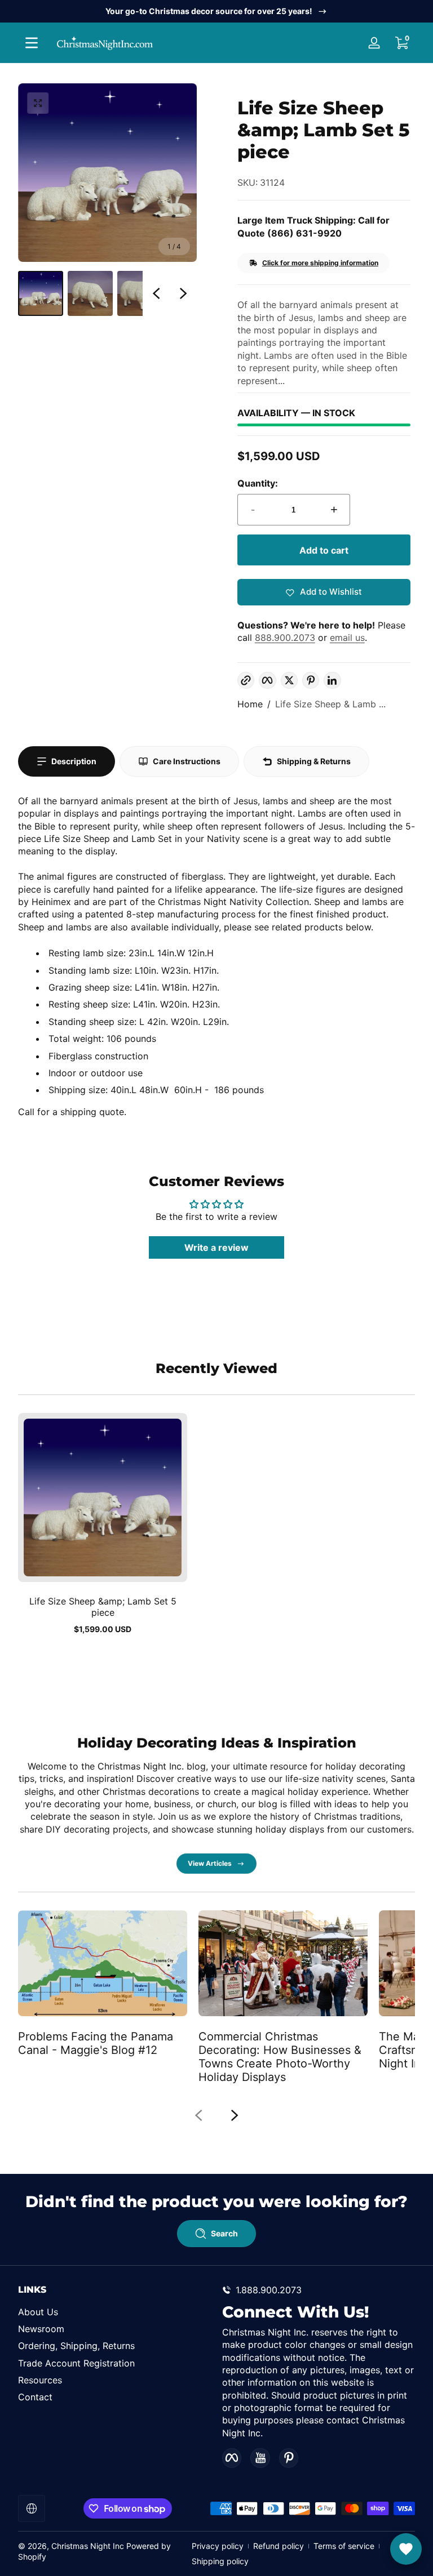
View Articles (210, 1863)
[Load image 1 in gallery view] (41, 293)
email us (347, 638)
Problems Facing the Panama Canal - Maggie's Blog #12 (96, 2043)
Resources (40, 2380)
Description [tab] (74, 761)
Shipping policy (220, 2561)
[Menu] (32, 43)
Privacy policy (218, 2546)
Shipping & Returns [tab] (314, 761)
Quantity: (258, 483)
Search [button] (224, 2233)
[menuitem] (114, 2312)
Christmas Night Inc (88, 2546)
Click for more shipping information (320, 263)
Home (250, 704)
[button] (401, 43)
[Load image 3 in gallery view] (140, 293)
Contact (35, 2397)
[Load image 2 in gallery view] (90, 293)
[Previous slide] (156, 293)
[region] (216, 11)
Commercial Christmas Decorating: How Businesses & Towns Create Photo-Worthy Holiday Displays (280, 2057)
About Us (38, 2312)
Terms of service (344, 2546)
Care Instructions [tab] (187, 761)
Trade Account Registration (76, 2363)
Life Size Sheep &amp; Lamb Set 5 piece (103, 1607)
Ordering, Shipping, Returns (76, 2346)
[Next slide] (183, 293)
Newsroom (41, 2329)
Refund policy (279, 2546)
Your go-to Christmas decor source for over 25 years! (209, 11)
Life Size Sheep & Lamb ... (330, 704)
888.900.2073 (285, 638)
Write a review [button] (216, 1247)
